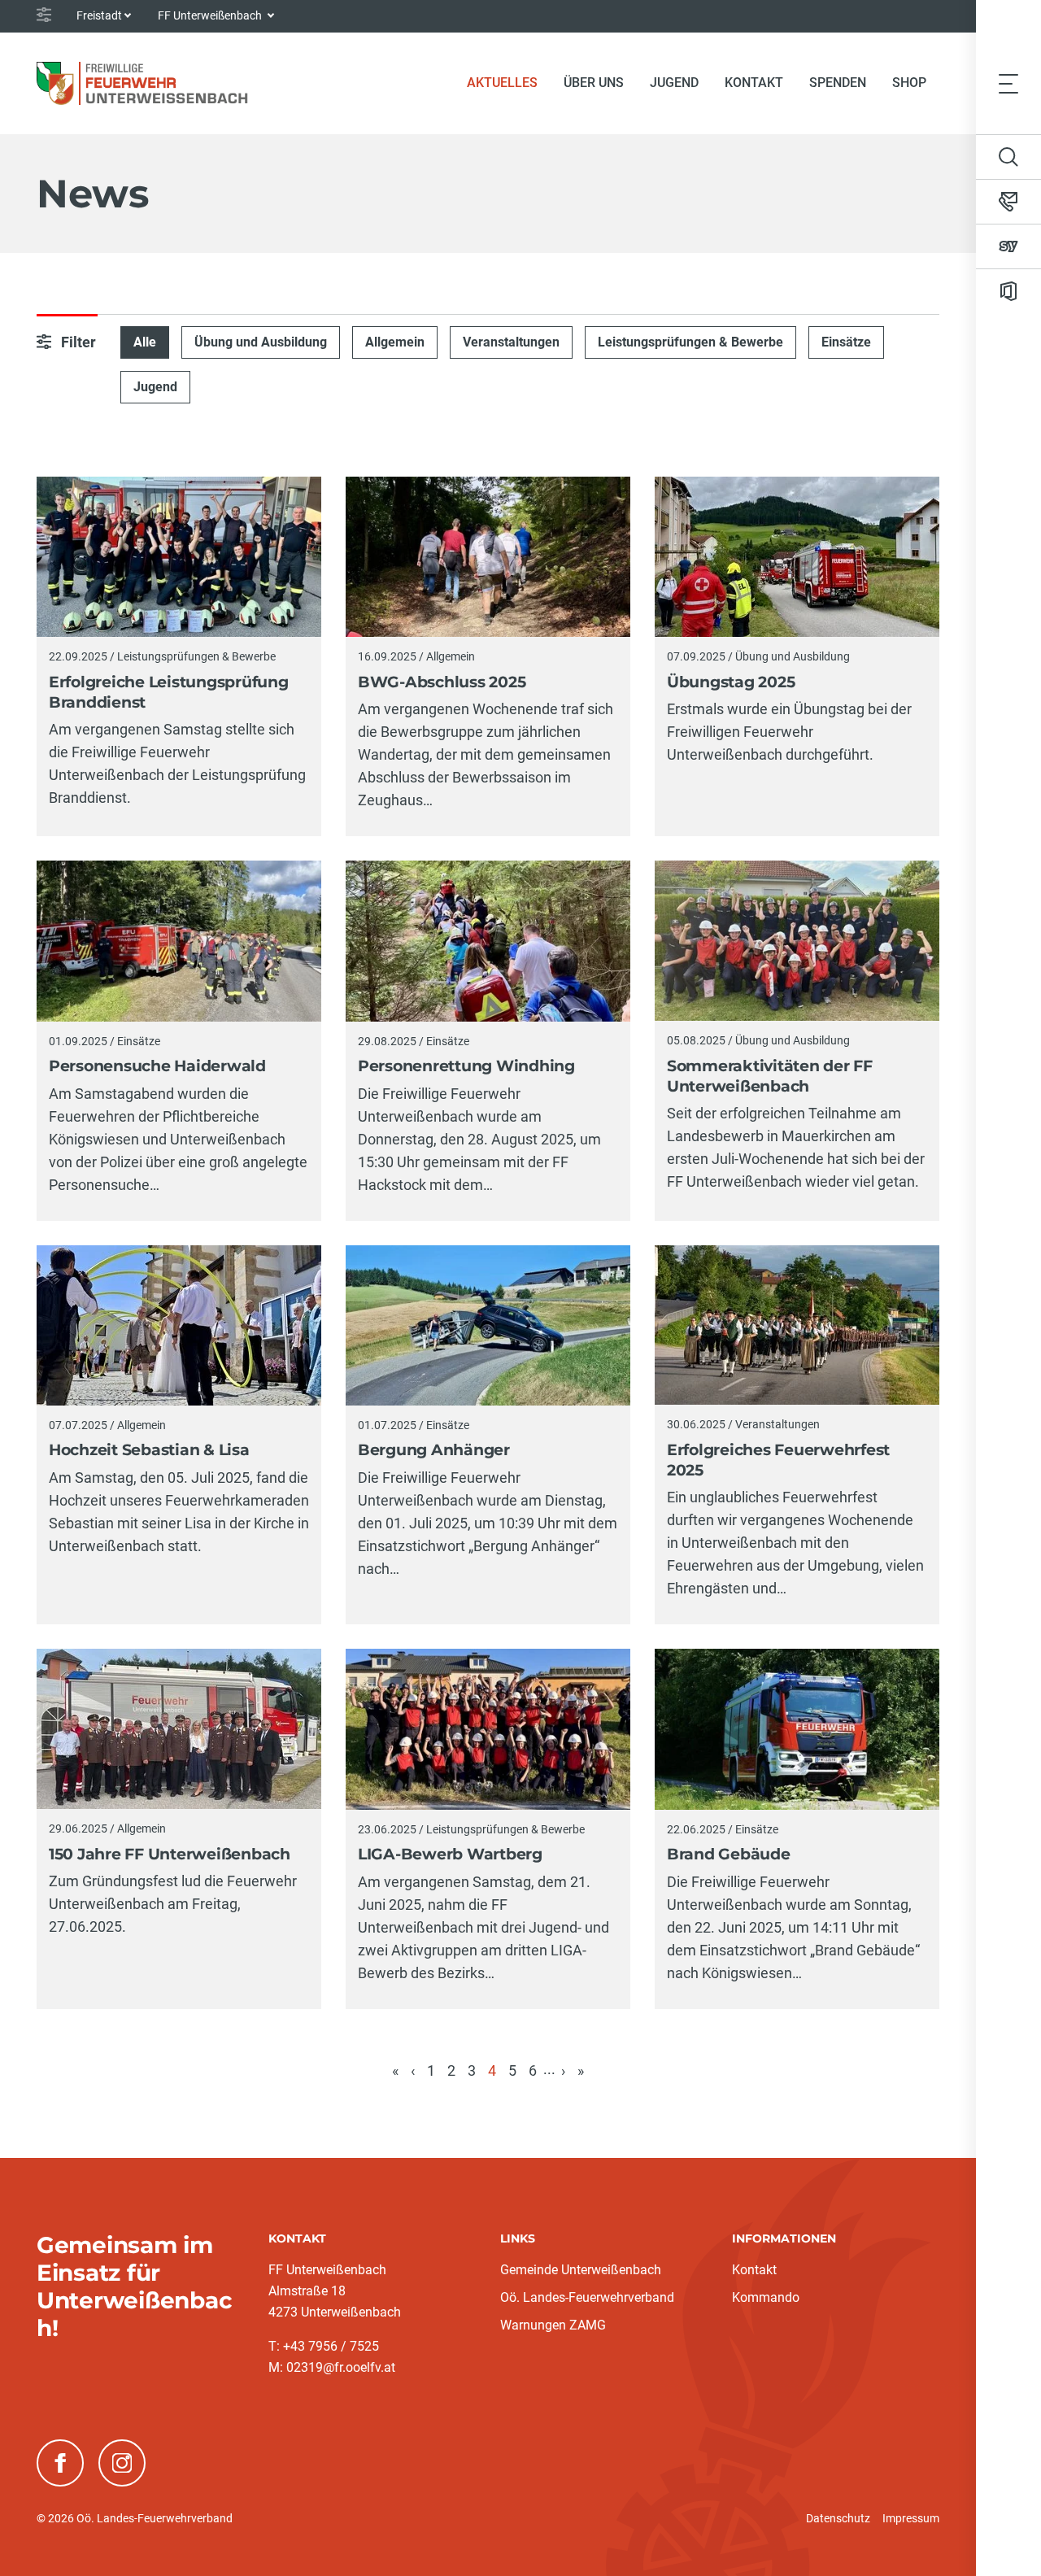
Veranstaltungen (511, 342)
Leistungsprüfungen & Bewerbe (690, 342)
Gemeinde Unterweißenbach (581, 2270)
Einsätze (846, 342)
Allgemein (395, 342)
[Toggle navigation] (1008, 83)
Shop (909, 83)
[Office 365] (1008, 291)
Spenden (838, 83)
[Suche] (1008, 157)
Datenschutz (838, 2518)
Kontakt (754, 83)
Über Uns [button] (594, 83)
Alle (145, 342)
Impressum (911, 2518)
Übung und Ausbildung (261, 342)
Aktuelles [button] (502, 83)
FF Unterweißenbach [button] (211, 15)
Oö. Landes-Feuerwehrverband (587, 2297)
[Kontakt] (1008, 202)
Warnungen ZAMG (553, 2325)
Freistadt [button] (99, 15)
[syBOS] (1008, 246)
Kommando (766, 2297)
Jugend (674, 83)
